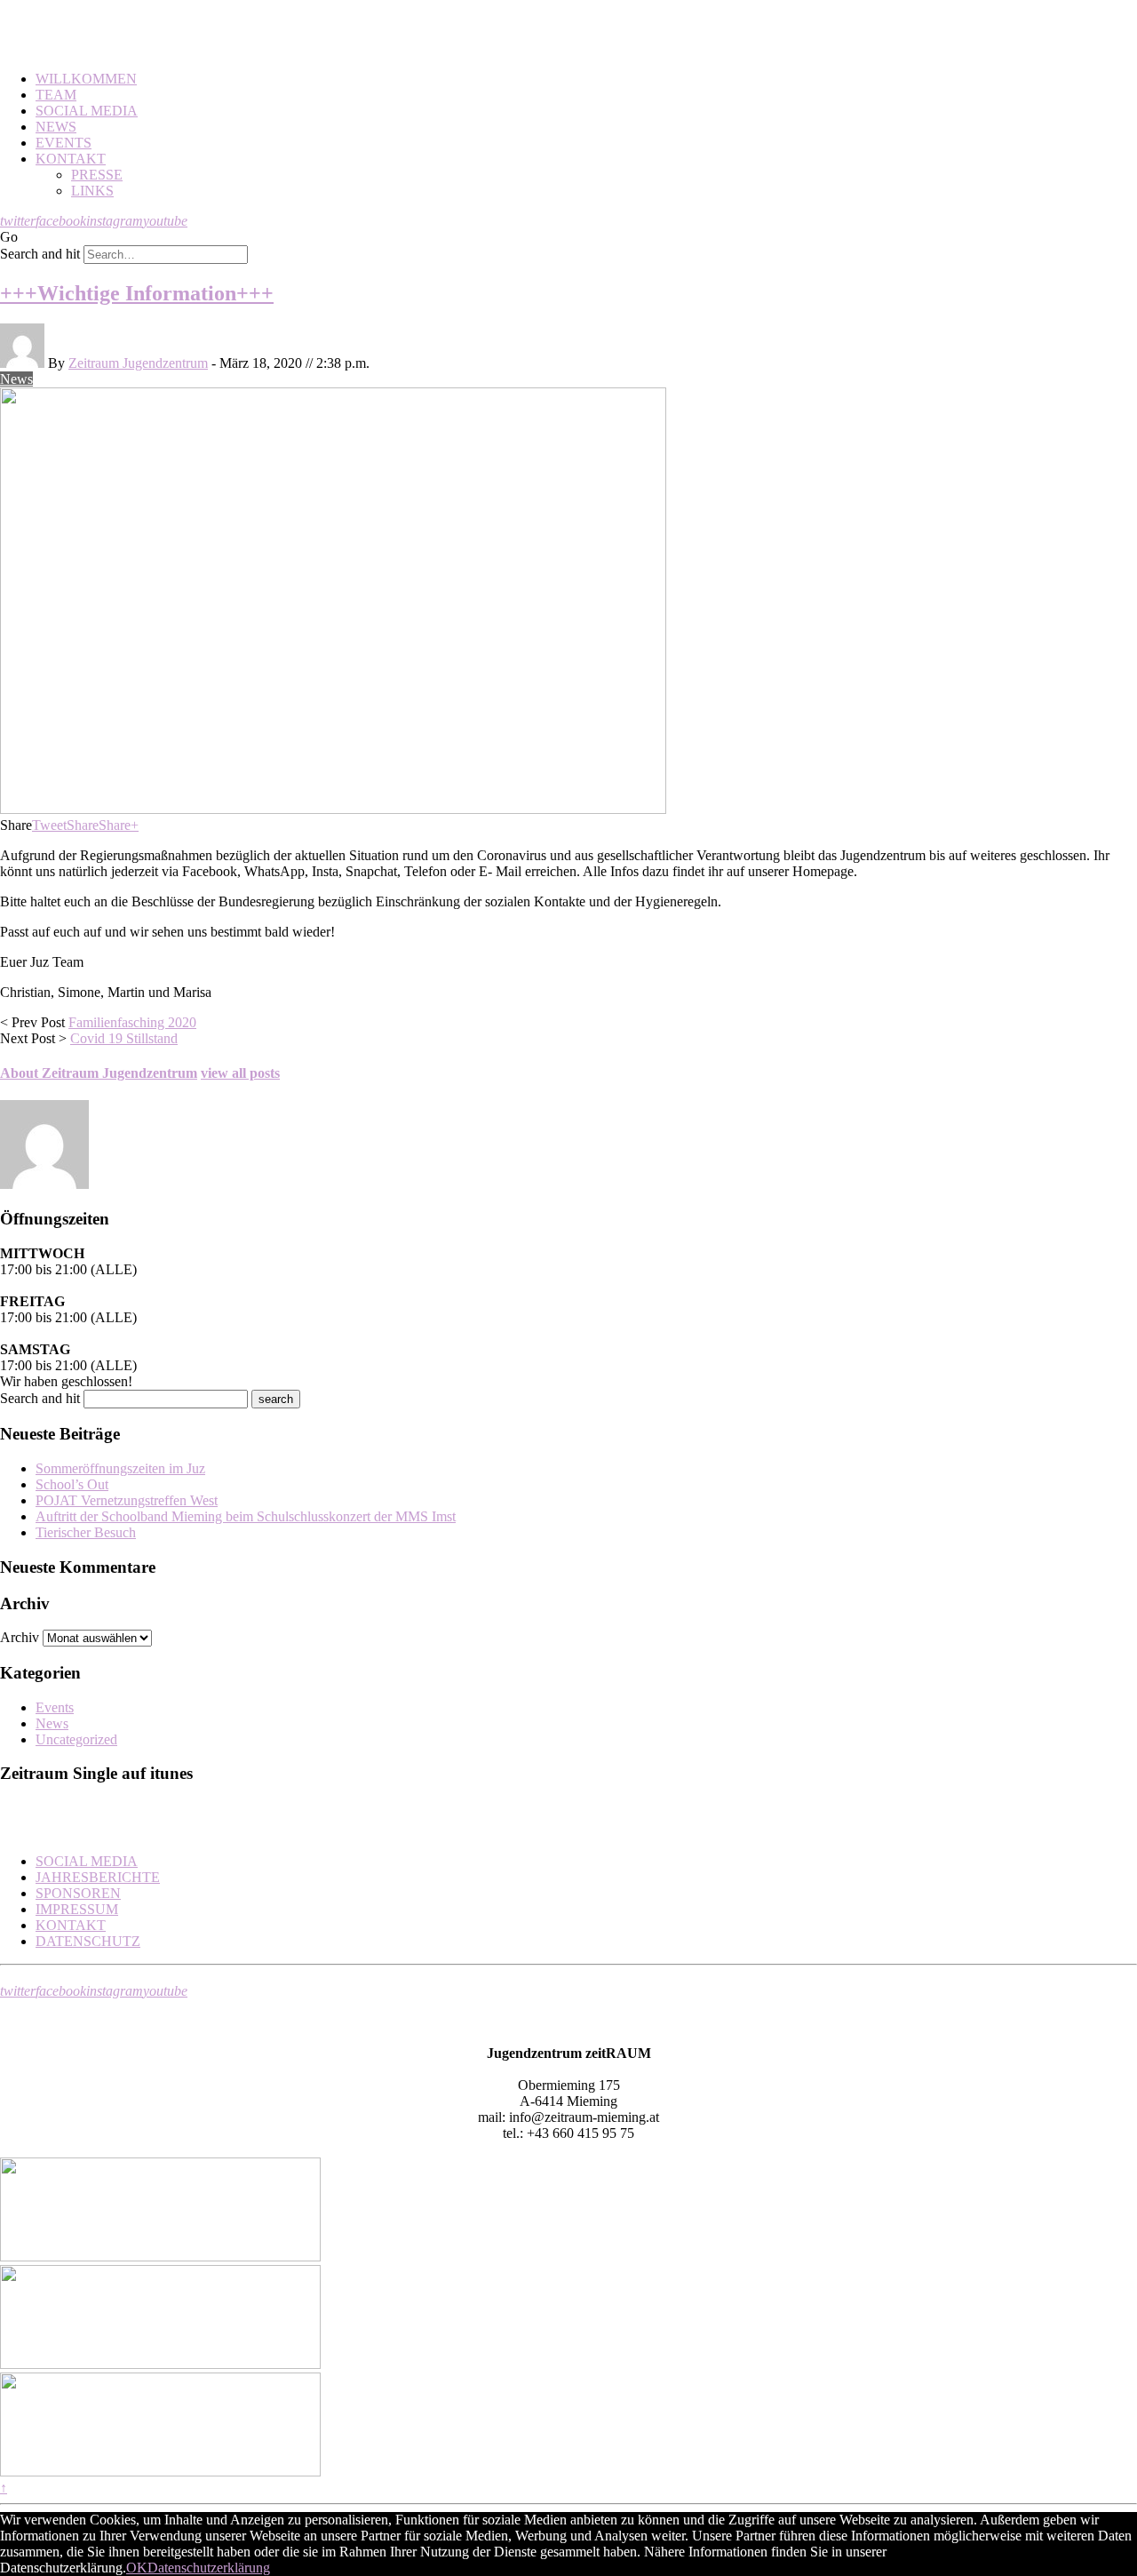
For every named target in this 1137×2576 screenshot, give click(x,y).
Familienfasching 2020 (132, 1022)
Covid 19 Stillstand (124, 1038)
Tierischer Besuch (86, 1532)
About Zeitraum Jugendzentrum (99, 1073)
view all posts (240, 1073)
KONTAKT (71, 159)
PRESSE (97, 175)
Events (55, 1707)
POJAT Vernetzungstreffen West (127, 1500)
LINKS (92, 191)
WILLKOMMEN (86, 79)
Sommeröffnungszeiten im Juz (120, 1468)
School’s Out (72, 1484)
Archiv (20, 1637)
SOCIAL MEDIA (87, 111)
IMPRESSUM (77, 1909)
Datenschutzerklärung (209, 2568)
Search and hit (40, 254)
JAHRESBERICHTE (98, 1877)
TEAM (56, 95)
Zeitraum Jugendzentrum (138, 363)
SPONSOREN (78, 1893)
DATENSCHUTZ (88, 1941)
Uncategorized (76, 1739)
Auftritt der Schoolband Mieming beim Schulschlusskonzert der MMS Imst (246, 1516)
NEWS (56, 127)
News (16, 379)
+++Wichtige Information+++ (137, 293)
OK (137, 2568)
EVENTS (64, 143)
